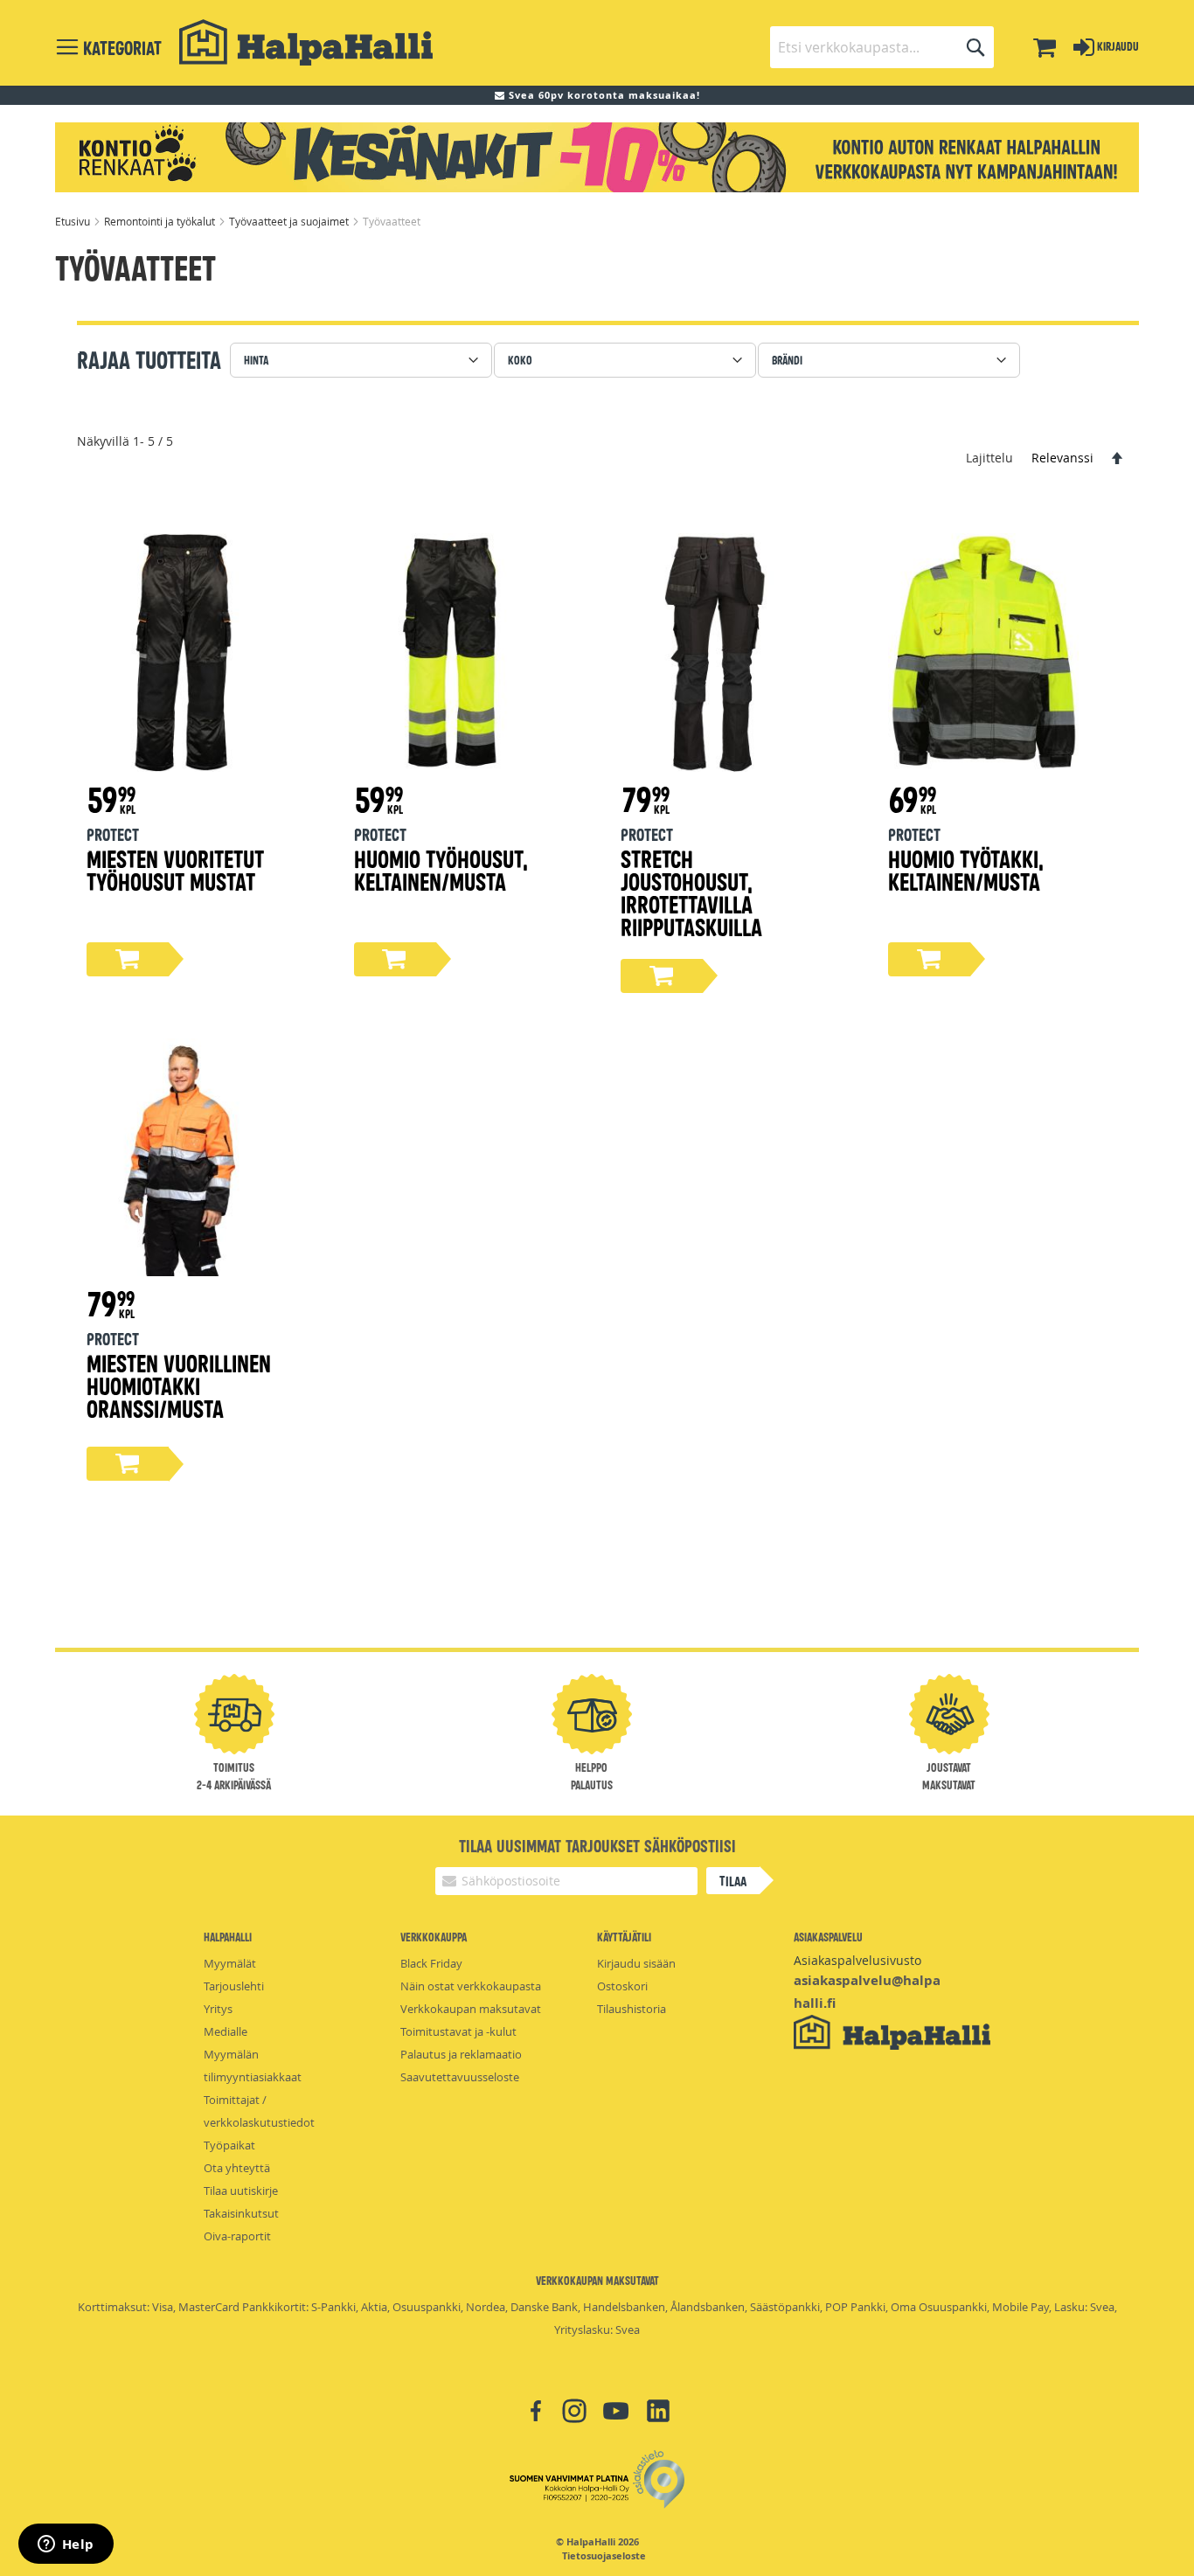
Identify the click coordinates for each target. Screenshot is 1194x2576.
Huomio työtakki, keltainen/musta (966, 869)
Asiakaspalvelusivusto (857, 1960)
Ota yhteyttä (237, 2168)
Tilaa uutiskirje (241, 2191)
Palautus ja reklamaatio (461, 2054)
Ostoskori (622, 1986)
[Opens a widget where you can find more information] (66, 2545)
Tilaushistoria (632, 2009)
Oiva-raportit (237, 2236)
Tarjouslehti (234, 1986)
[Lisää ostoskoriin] (128, 959)
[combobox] (882, 47)
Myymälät (230, 1963)
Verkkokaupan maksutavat (471, 2009)
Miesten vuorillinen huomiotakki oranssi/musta (179, 1385)
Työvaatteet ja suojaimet (290, 221)
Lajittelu (989, 458)
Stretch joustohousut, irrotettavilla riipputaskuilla (691, 892)
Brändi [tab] (787, 360)
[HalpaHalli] (306, 42)
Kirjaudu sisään (636, 1963)
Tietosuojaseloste (604, 2556)
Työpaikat (229, 2145)
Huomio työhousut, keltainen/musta (441, 869)
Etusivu (74, 221)
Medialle (226, 2031)
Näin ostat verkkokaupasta (471, 1986)
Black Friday (431, 1963)
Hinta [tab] (256, 360)
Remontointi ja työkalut (161, 221)
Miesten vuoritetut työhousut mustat (175, 869)
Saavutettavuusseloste (460, 2077)
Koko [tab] (520, 360)
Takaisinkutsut (241, 2213)
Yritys (218, 2009)
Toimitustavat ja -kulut (458, 2031)
